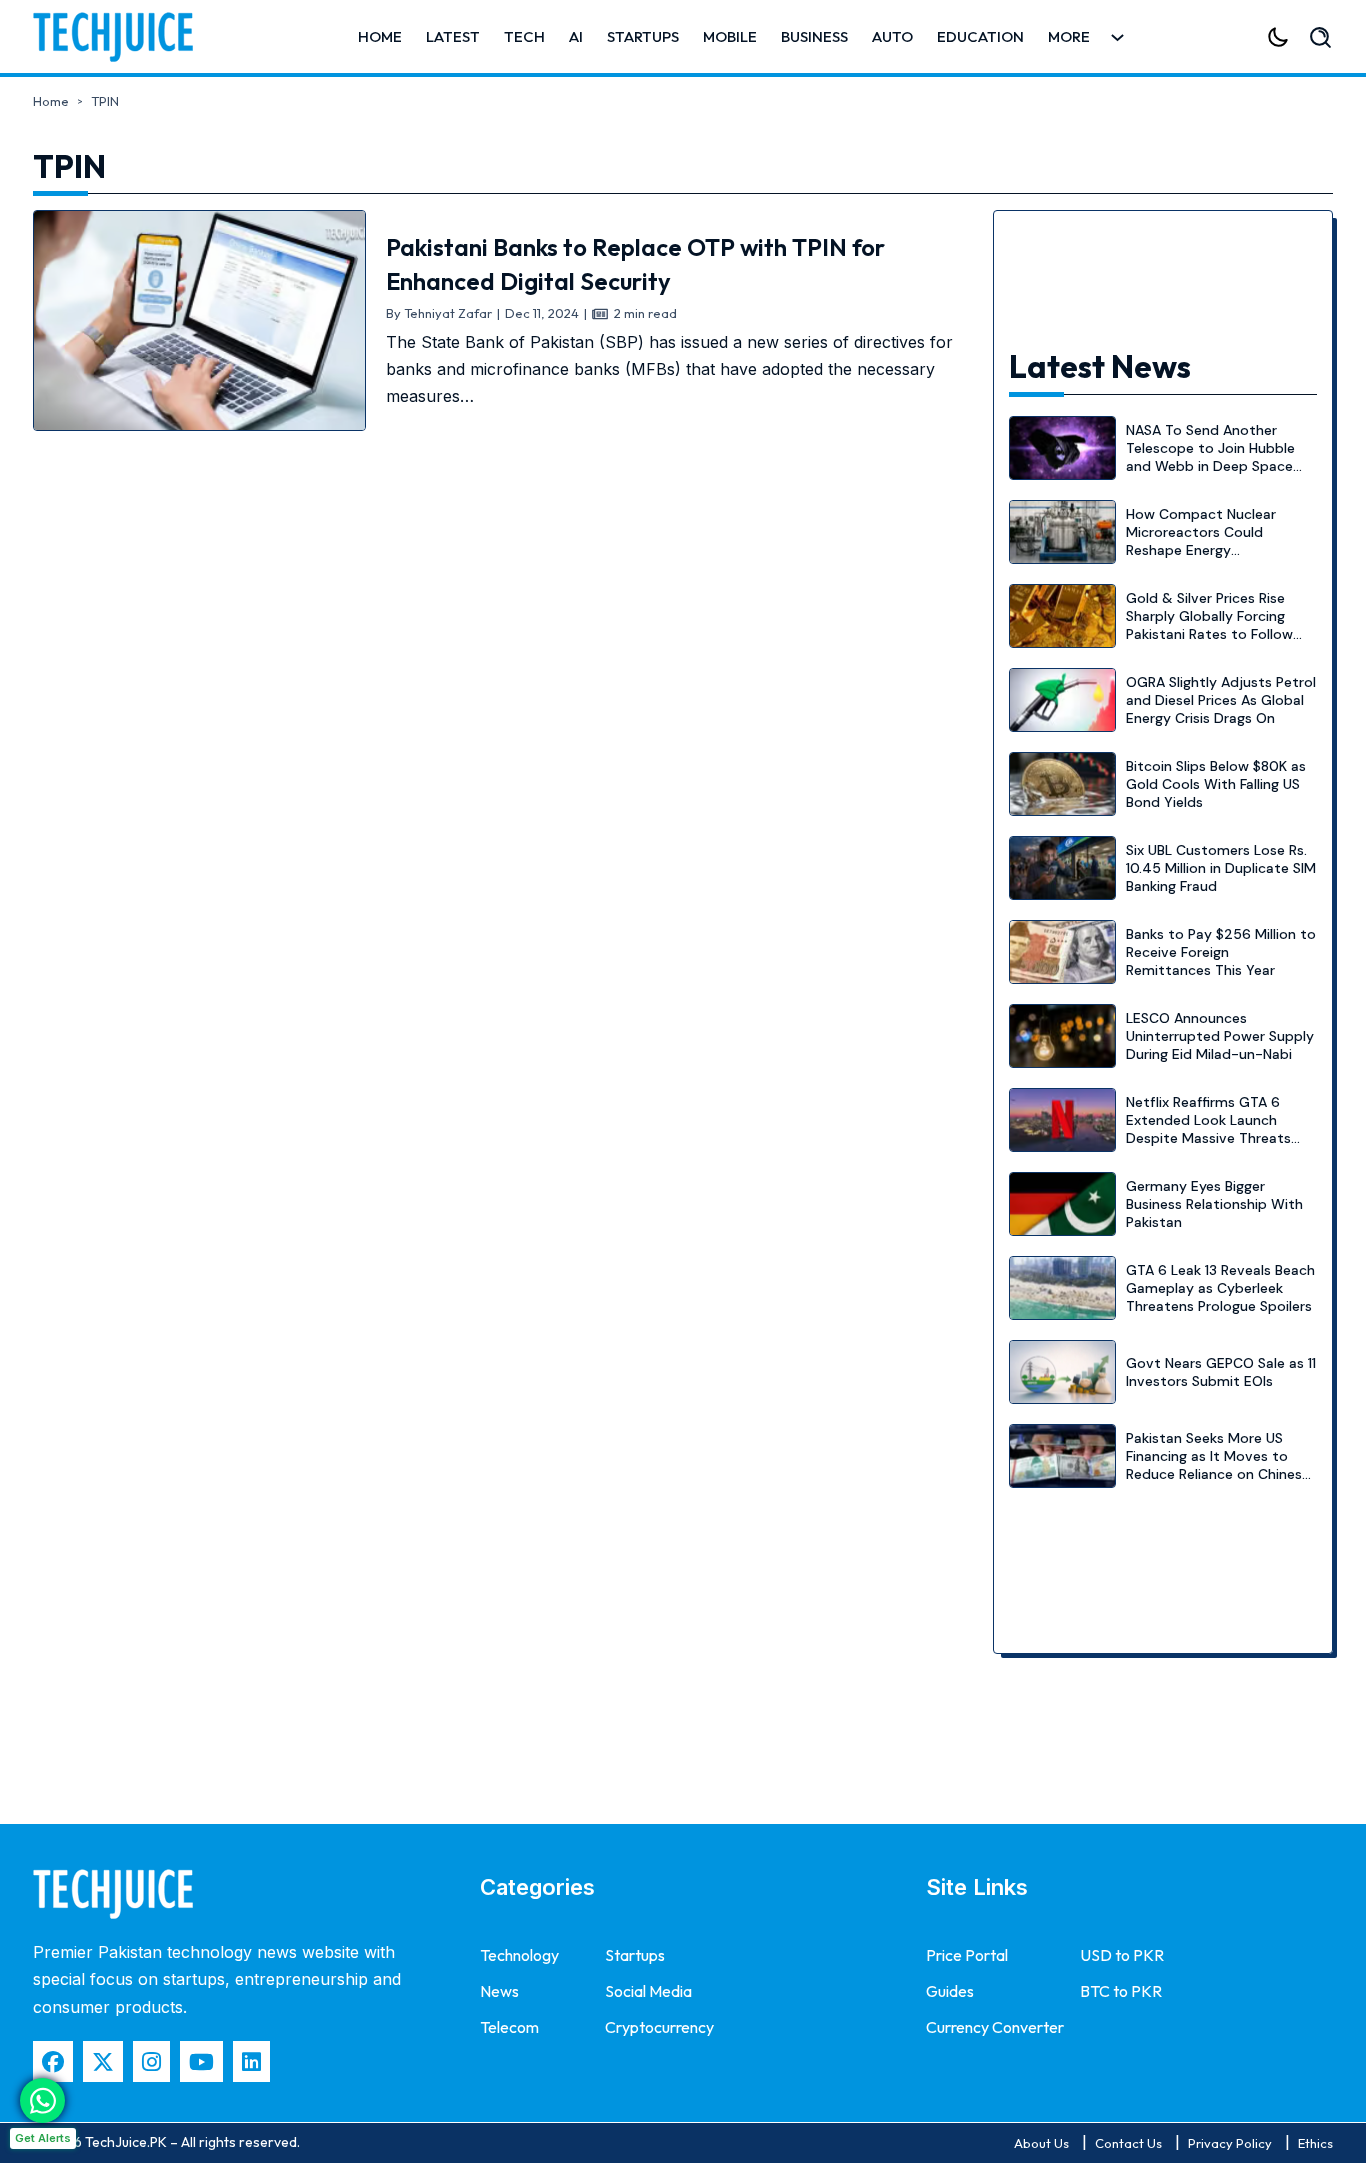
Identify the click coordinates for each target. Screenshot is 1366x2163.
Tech (524, 36)
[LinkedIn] (251, 2061)
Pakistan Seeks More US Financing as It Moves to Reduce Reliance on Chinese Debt (1218, 1465)
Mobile (730, 36)
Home (380, 36)
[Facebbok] (53, 2061)
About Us (1041, 2143)
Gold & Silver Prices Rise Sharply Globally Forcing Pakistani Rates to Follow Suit (1209, 625)
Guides (950, 1991)
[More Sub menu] (1117, 37)
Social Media (648, 1991)
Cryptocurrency (659, 2027)
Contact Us (1128, 2143)
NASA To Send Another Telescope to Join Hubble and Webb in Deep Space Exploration (1210, 457)
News (499, 1991)
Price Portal (967, 1955)
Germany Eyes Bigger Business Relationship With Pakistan (1214, 1204)
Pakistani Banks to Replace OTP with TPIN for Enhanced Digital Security (635, 264)
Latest (453, 36)
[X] (103, 2061)
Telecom (509, 2027)
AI (576, 36)
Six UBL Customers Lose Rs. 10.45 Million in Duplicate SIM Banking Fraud (1221, 868)
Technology (519, 1955)
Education (980, 36)
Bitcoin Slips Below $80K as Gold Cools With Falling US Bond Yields (1216, 784)
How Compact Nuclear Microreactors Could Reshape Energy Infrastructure (1201, 541)
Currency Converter (995, 2027)
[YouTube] (201, 2061)
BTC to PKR (1121, 1991)
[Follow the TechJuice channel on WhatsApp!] (42, 2100)
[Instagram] (151, 2061)
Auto (892, 36)
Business (814, 36)
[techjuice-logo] (123, 37)
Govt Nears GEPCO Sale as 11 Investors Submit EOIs (1221, 1372)
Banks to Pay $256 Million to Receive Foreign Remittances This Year (1221, 952)
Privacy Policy (1230, 2143)
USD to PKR (1122, 1955)
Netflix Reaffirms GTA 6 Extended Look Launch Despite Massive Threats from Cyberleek (1208, 1129)
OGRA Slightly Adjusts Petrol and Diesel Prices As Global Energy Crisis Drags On (1221, 700)
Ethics (1315, 2143)
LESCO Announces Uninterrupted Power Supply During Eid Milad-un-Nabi (1220, 1036)
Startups (643, 36)
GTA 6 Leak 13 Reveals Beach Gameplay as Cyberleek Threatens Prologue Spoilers (1220, 1288)
